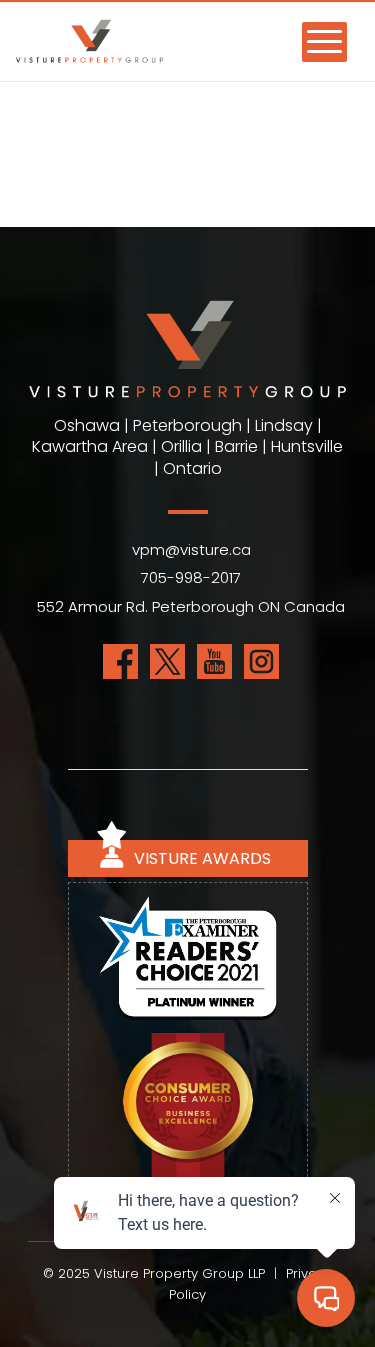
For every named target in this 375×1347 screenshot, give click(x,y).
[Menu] (314, 41)
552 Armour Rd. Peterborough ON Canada (191, 606)
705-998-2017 (191, 577)
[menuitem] (314, 41)
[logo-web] (140, 52)
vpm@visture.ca (191, 549)
